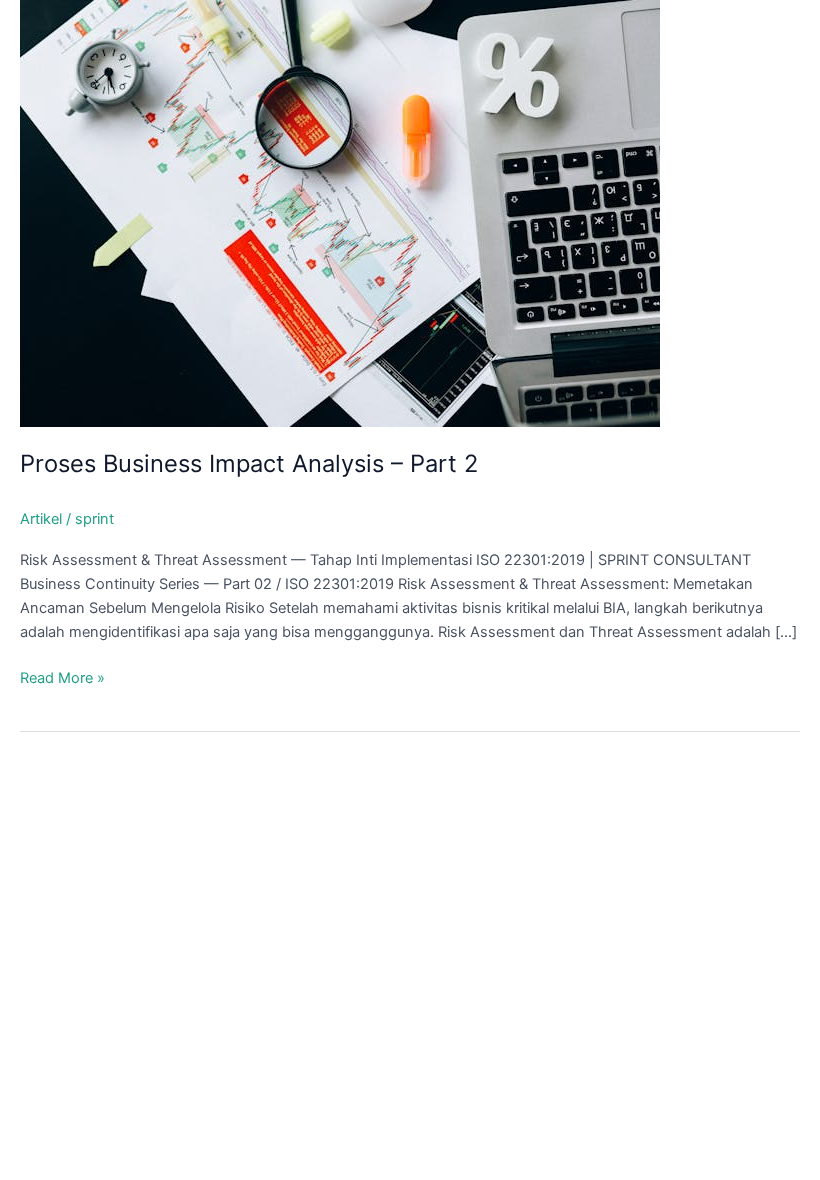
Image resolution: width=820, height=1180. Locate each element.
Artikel (41, 519)
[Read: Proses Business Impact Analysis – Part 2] (340, 212)
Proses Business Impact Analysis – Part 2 (249, 463)
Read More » (62, 679)
